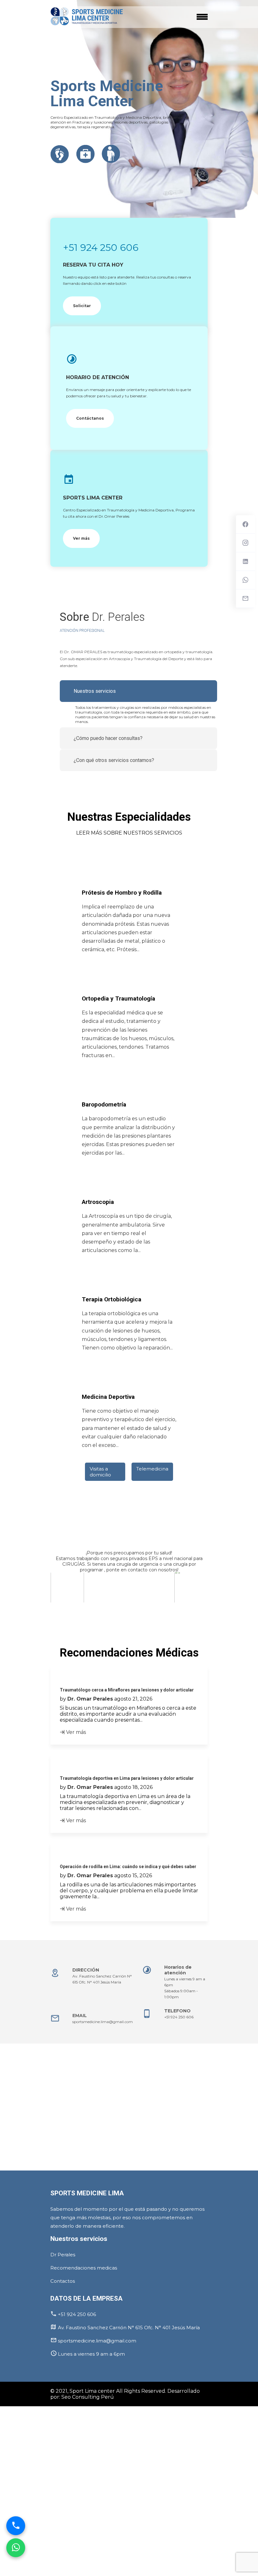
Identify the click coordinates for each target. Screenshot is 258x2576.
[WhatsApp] (16, 2545)
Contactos (63, 2281)
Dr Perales (63, 2255)
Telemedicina (152, 1469)
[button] (51, 1607)
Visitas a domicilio (100, 1472)
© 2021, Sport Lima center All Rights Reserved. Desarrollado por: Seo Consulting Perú (125, 2394)
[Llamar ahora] (16, 2523)
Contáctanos (90, 418)
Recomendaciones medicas (84, 2268)
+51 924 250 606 (101, 248)
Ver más (81, 538)
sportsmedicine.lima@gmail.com (103, 2022)
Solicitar (82, 306)
